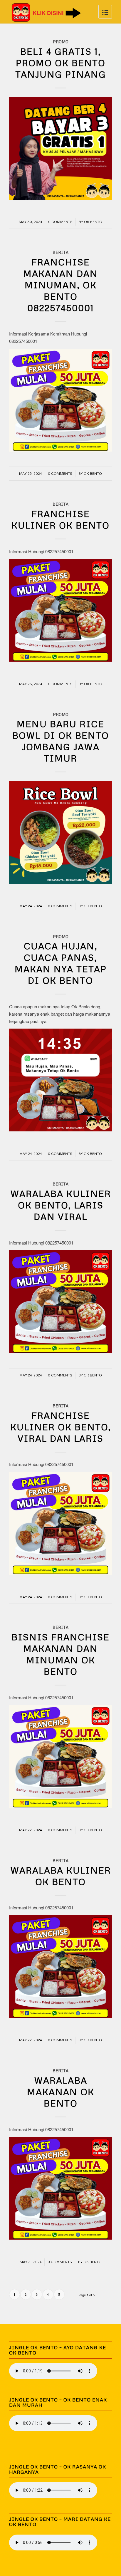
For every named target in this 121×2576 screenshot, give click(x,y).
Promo (61, 42)
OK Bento (93, 222)
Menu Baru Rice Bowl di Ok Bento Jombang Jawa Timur (61, 741)
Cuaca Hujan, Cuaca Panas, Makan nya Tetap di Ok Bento (61, 963)
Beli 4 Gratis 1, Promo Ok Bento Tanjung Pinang (61, 63)
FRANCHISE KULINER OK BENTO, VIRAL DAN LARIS (61, 1427)
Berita (60, 252)
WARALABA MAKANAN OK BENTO (61, 2092)
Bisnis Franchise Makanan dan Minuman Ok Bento (60, 1654)
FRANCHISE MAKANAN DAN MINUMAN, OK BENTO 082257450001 (60, 285)
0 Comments (60, 222)
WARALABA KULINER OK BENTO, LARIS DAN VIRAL (61, 1205)
